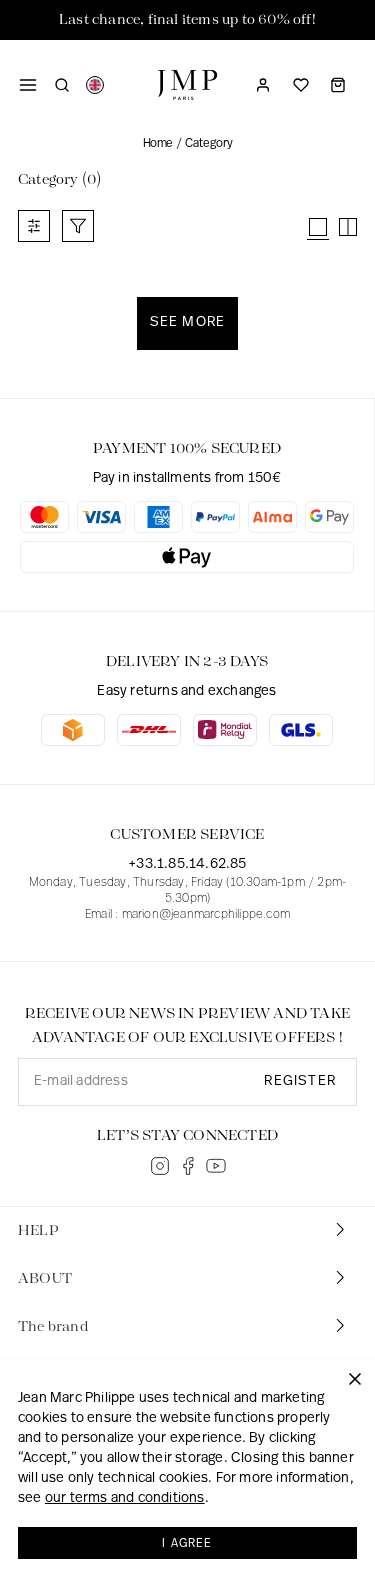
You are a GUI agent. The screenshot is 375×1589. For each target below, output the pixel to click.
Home (158, 144)
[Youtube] (216, 1166)
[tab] (187, 1231)
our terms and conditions (125, 1498)
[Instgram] (160, 1166)
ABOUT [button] (45, 1279)
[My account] (263, 85)
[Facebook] (188, 1166)
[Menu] (28, 85)
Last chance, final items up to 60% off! (187, 20)
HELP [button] (38, 1231)
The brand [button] (53, 1327)
